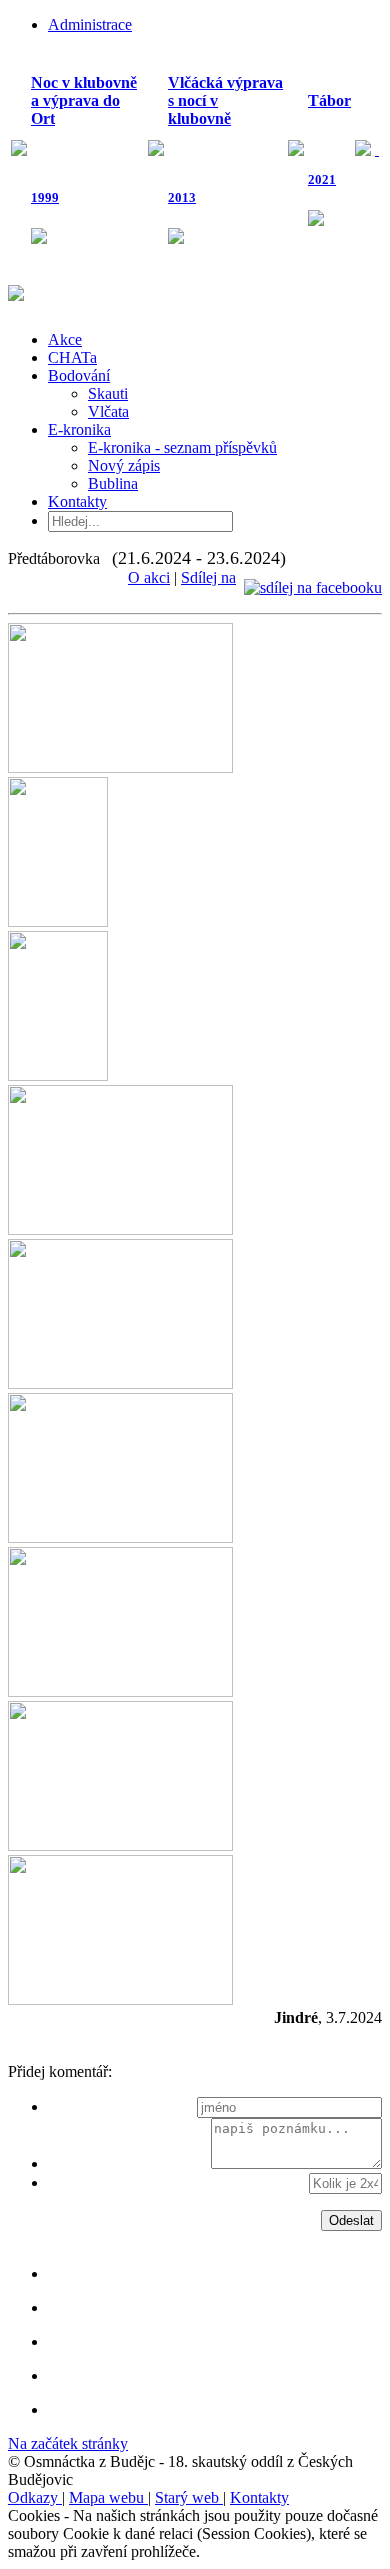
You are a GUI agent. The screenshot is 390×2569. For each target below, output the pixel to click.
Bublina (113, 483)
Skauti (108, 393)
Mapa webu (108, 2497)
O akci (149, 577)
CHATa (72, 357)
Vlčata (108, 411)
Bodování (79, 375)
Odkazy (35, 2497)
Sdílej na (208, 577)
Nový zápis (124, 465)
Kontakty (77, 501)
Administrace (90, 24)
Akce (65, 339)
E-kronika (79, 429)
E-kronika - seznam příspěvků (182, 447)
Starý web (189, 2497)
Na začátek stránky (68, 2443)
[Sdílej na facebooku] (313, 577)
